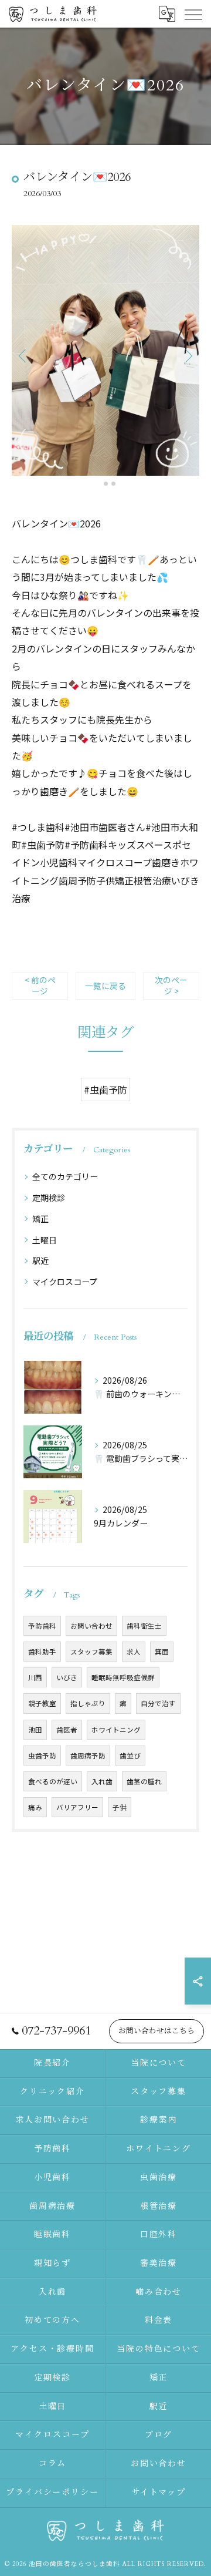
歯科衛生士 (144, 1626)
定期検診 (49, 1198)
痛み (35, 1807)
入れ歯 (102, 1781)
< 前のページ (40, 985)
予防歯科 (42, 1626)
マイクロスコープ (65, 1282)
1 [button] (98, 484)
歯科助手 (42, 1652)
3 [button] (113, 484)
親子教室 (42, 1703)
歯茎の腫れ (144, 1781)
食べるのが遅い (53, 1781)
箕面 (162, 1652)
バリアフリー (77, 1807)
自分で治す (158, 1703)
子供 (120, 1807)
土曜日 (45, 1240)
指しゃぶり (88, 1703)
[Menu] (193, 14)
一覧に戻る (105, 986)
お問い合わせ (91, 1626)
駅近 (40, 1260)
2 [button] (106, 484)
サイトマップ (159, 2492)
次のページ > (171, 985)
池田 (35, 1730)
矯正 (40, 1219)
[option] (105, 350)
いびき (67, 1677)
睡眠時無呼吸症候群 (123, 1677)
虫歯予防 (42, 1756)
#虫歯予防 (105, 1089)
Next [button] (188, 355)
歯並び (130, 1756)
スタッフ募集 (91, 1652)
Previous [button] (23, 355)
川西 (35, 1677)
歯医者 (67, 1730)
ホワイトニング (116, 1730)
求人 (134, 1652)
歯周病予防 (88, 1756)
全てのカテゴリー (65, 1176)
